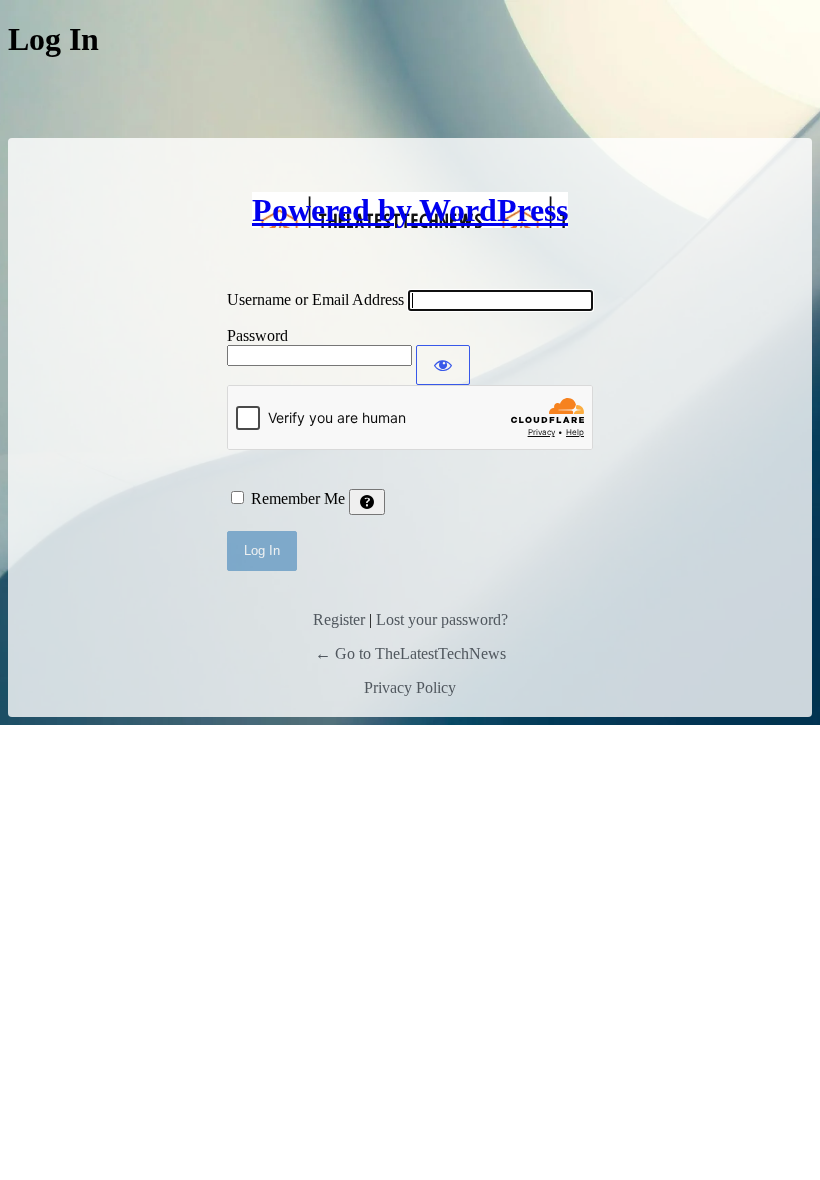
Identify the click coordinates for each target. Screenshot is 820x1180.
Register (339, 619)
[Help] (367, 502)
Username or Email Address (315, 299)
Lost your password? (442, 619)
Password (257, 335)
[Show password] (443, 365)
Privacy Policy (410, 687)
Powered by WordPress (410, 210)
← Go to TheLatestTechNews (410, 653)
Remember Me (298, 498)
